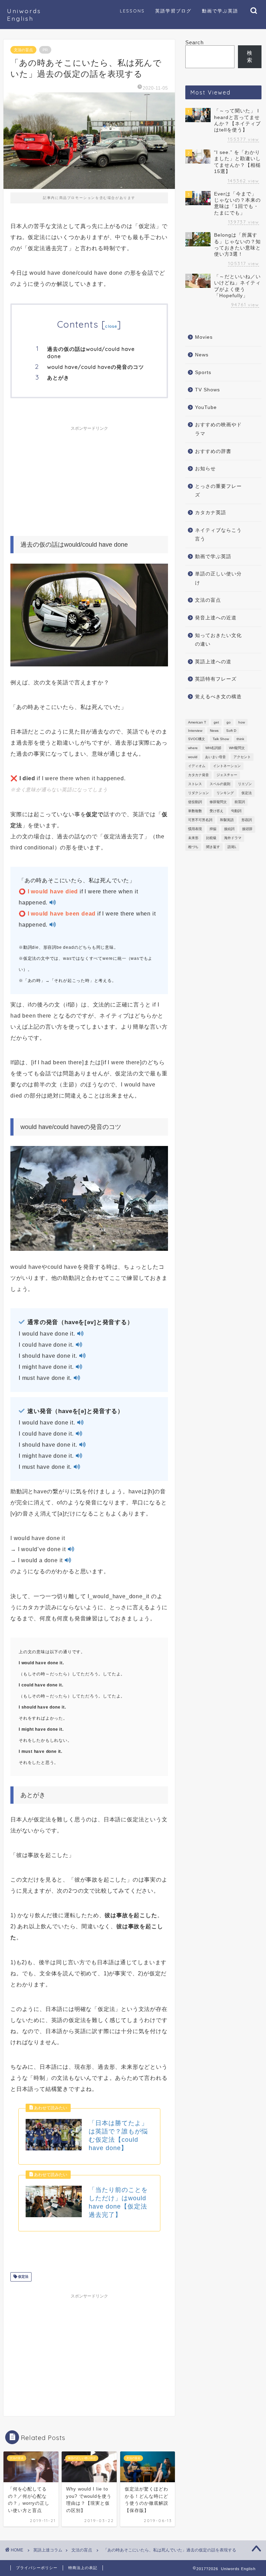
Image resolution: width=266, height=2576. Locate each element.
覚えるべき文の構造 (218, 697)
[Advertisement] (89, 477)
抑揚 (213, 829)
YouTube (206, 407)
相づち (193, 847)
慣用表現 (195, 829)
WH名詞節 (213, 748)
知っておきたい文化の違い (218, 640)
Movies (204, 337)
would (193, 757)
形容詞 (247, 820)
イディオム (197, 766)
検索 (250, 56)
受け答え (216, 811)
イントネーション (227, 766)
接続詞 (229, 829)
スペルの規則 (220, 784)
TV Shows (207, 390)
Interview (195, 731)
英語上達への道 (213, 662)
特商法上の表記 (83, 2568)
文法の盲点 (23, 50)
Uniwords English (24, 15)
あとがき (58, 378)
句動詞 (236, 811)
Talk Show (221, 739)
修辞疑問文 (218, 802)
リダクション (198, 793)
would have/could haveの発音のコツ (96, 367)
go (229, 722)
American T (197, 722)
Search (194, 42)
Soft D (231, 731)
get (216, 722)
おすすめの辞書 (213, 451)
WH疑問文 (237, 748)
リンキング (225, 793)
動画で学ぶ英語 (213, 557)
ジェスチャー (227, 775)
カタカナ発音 (198, 775)
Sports (203, 372)
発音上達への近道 (216, 618)
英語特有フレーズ (216, 679)
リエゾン (245, 784)
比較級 (211, 838)
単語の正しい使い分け (218, 578)
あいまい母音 (215, 757)
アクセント (242, 757)
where (193, 748)
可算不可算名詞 (200, 820)
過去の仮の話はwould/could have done (91, 353)
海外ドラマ (233, 838)
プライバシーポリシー (37, 2568)
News (202, 355)
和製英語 (227, 820)
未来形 (193, 838)
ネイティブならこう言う (218, 535)
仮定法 (23, 2277)
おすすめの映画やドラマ (218, 429)
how (242, 722)
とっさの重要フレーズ (218, 491)
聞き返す (213, 847)
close (111, 326)
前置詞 (240, 802)
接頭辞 (247, 829)
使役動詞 (195, 802)
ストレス (195, 784)
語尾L (232, 847)
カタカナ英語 (211, 513)
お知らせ (205, 469)
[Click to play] (53, 903)
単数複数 (195, 811)
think (240, 739)
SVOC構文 (197, 739)
